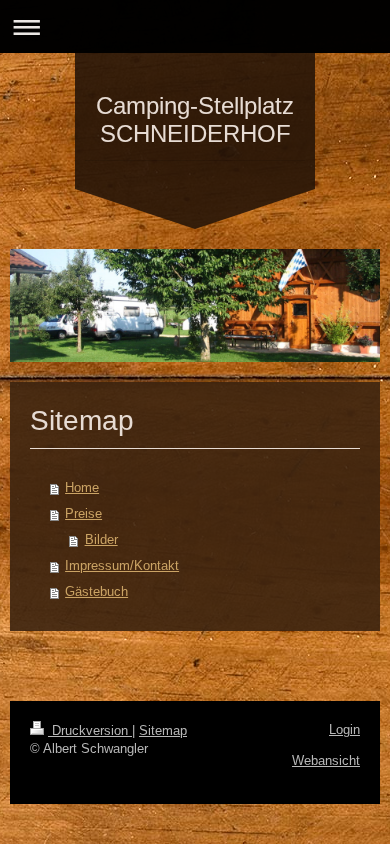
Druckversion (90, 730)
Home (82, 487)
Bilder (101, 539)
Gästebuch (96, 591)
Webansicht (326, 760)
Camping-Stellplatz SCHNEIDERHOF (195, 119)
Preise (83, 513)
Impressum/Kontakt (122, 565)
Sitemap (163, 730)
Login (344, 729)
